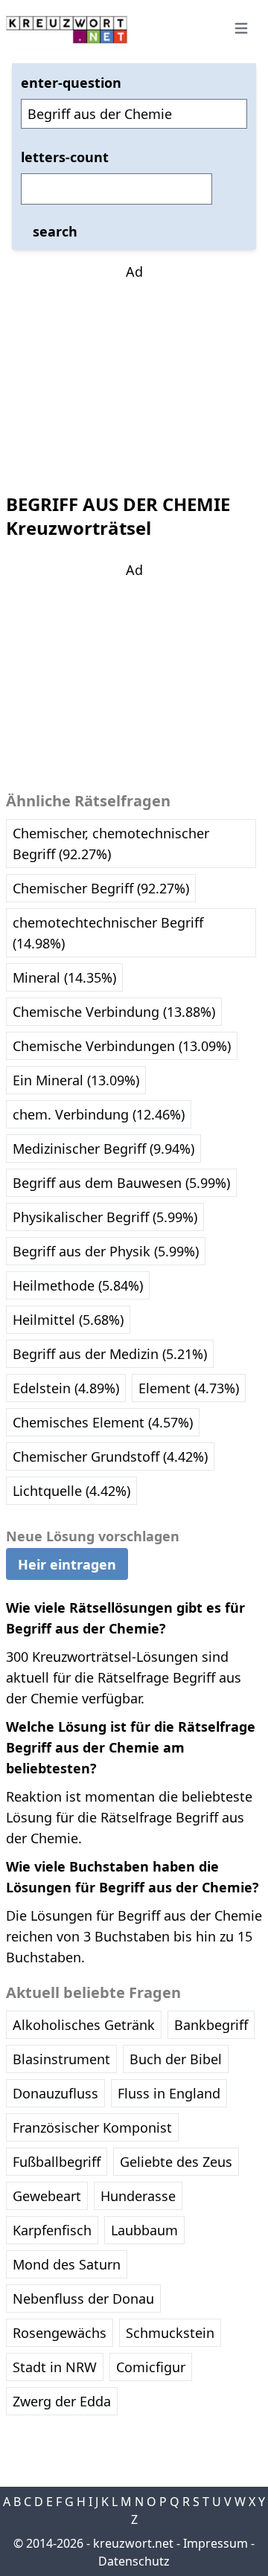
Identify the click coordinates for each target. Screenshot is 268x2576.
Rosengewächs (60, 2333)
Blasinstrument (61, 2059)
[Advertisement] (134, 375)
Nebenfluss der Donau (83, 2299)
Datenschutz (134, 2561)
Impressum (216, 2543)
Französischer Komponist (92, 2127)
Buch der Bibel (176, 2059)
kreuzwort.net (133, 2543)
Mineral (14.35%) (64, 977)
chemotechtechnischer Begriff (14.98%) (108, 933)
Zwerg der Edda (62, 2401)
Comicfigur (151, 2367)
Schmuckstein (170, 2333)
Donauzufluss (55, 2093)
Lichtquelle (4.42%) (71, 1491)
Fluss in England (169, 2093)
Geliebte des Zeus (176, 2162)
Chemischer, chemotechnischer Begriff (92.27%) (111, 844)
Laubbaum (144, 2230)
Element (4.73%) (189, 1388)
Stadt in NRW (55, 2367)
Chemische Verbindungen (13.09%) (122, 1046)
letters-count (65, 157)
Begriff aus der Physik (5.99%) (106, 1251)
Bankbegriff (211, 2025)
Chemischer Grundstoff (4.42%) (110, 1456)
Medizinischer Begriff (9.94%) (103, 1149)
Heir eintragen (67, 1564)
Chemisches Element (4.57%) (103, 1422)
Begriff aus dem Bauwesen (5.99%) (121, 1183)
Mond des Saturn (67, 2264)
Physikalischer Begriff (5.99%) (105, 1217)
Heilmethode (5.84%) (78, 1285)
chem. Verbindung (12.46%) (99, 1114)
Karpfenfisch (52, 2230)
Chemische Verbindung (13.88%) (114, 1012)
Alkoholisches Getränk (84, 2025)
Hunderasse (138, 2196)
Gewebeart (47, 2196)
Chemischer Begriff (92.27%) (101, 888)
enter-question (71, 83)
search (55, 231)
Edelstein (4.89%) (66, 1388)
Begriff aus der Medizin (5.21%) (110, 1354)
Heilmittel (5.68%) (68, 1320)
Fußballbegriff (57, 2162)
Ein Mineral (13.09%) (76, 1080)
